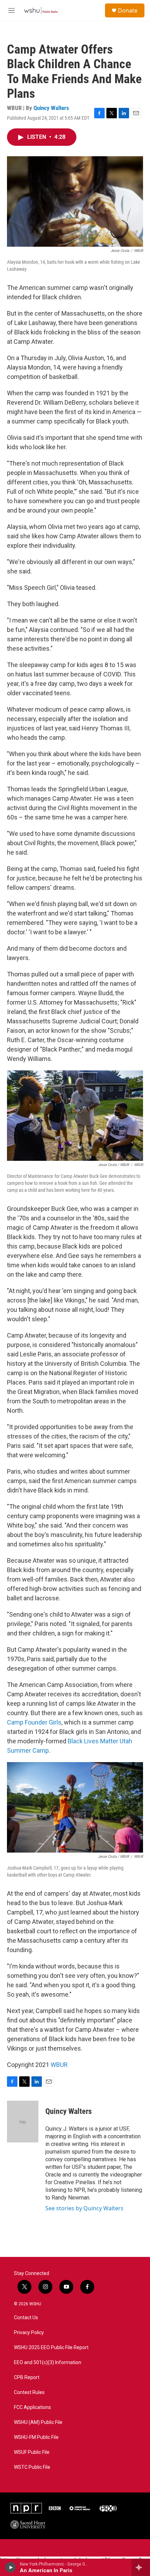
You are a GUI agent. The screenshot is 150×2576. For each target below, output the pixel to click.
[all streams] (141, 2567)
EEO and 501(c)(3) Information (48, 2363)
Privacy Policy (29, 2333)
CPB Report (27, 2377)
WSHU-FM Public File (36, 2437)
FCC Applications (32, 2407)
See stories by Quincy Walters (84, 2208)
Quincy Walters (51, 108)
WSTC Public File (32, 2467)
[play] (11, 2567)
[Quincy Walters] (23, 2122)
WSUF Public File (32, 2452)
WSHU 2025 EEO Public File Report (51, 2348)
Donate (128, 10)
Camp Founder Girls (34, 1722)
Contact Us (26, 2318)
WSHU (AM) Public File (38, 2422)
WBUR (59, 2065)
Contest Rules (29, 2392)
